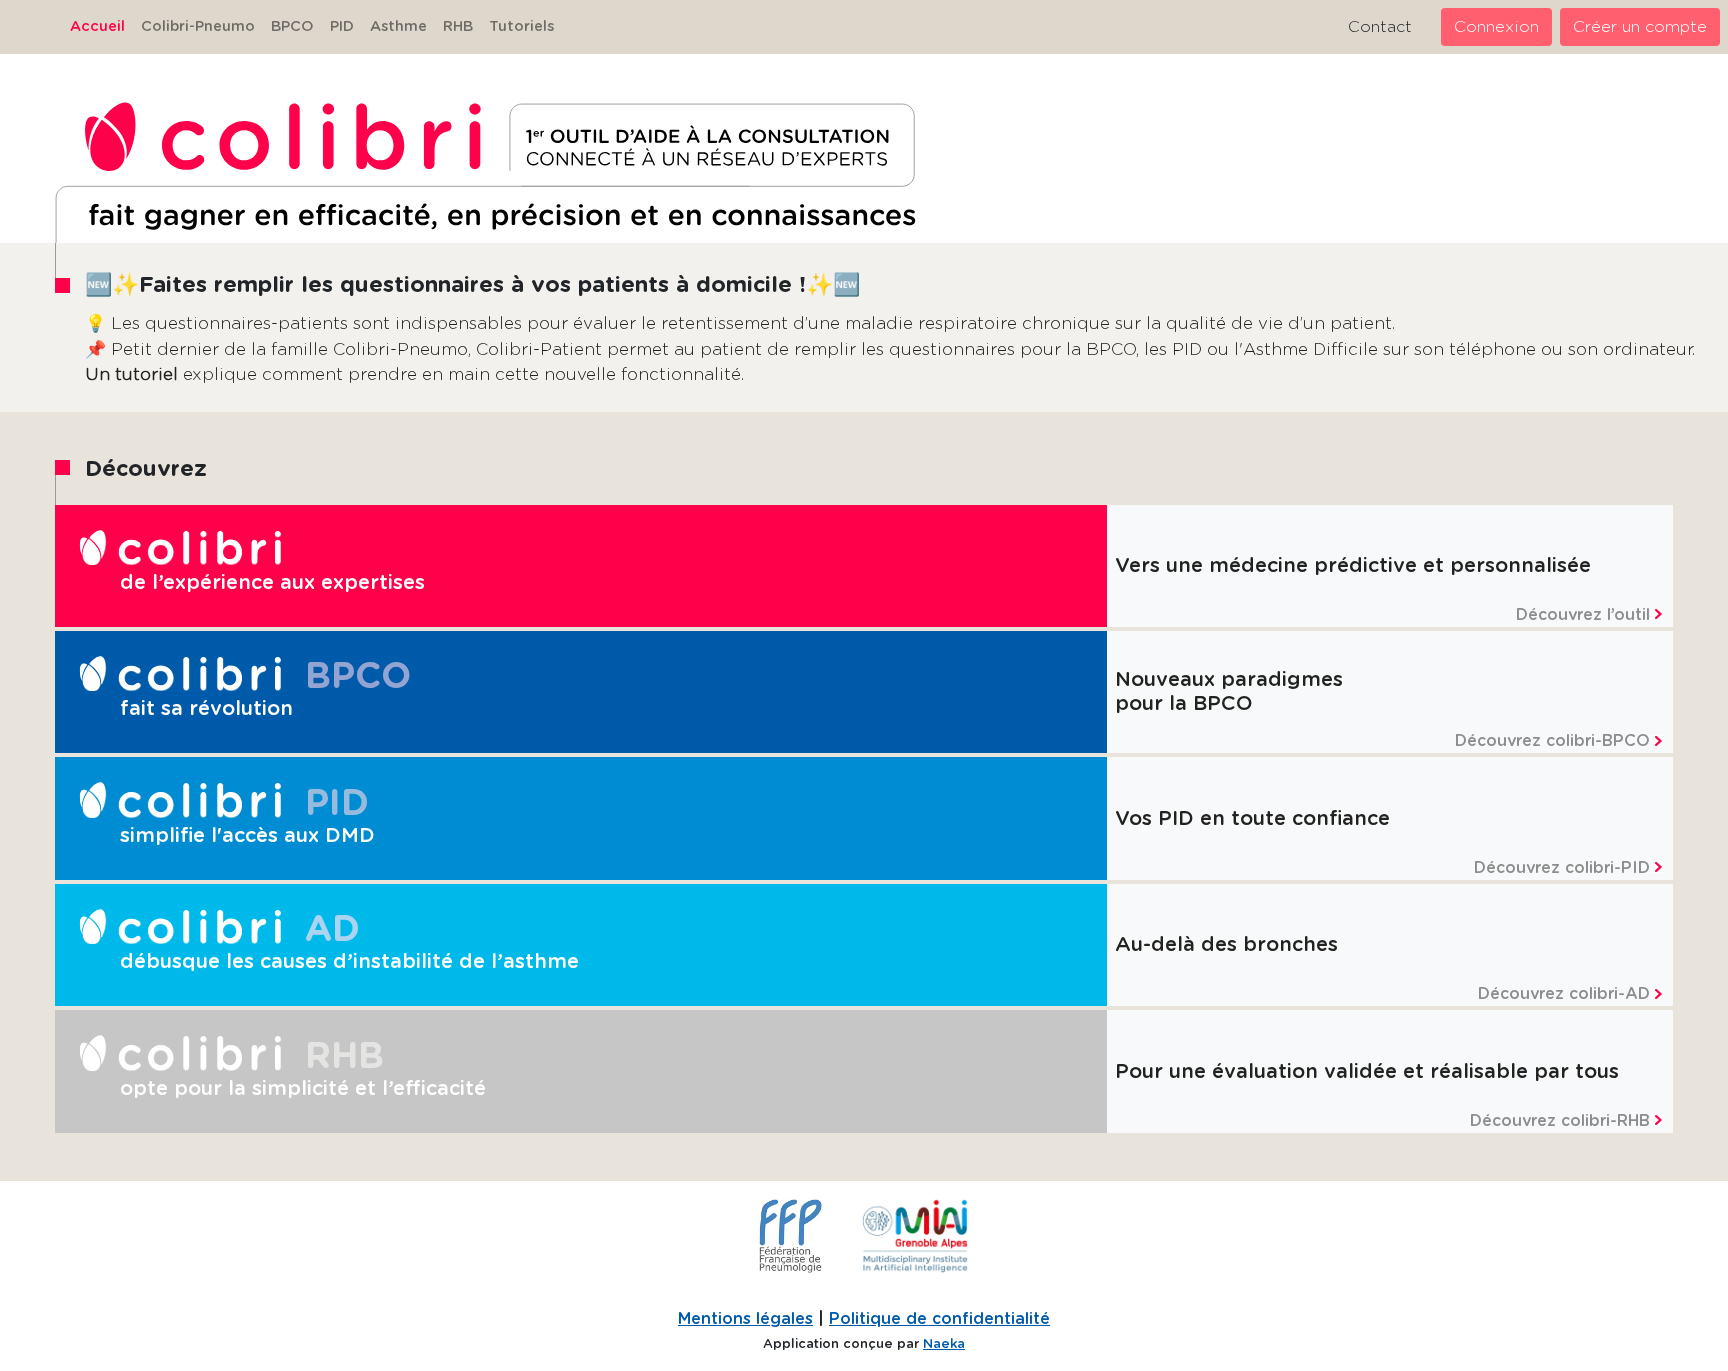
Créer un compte (1640, 27)
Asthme (398, 26)
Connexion (1496, 27)
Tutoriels (521, 26)
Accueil (97, 26)
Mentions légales (745, 1319)
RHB (458, 26)
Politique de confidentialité (939, 1319)
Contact (1380, 27)
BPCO (292, 26)
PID (342, 26)
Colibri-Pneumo (198, 26)
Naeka (944, 1344)
